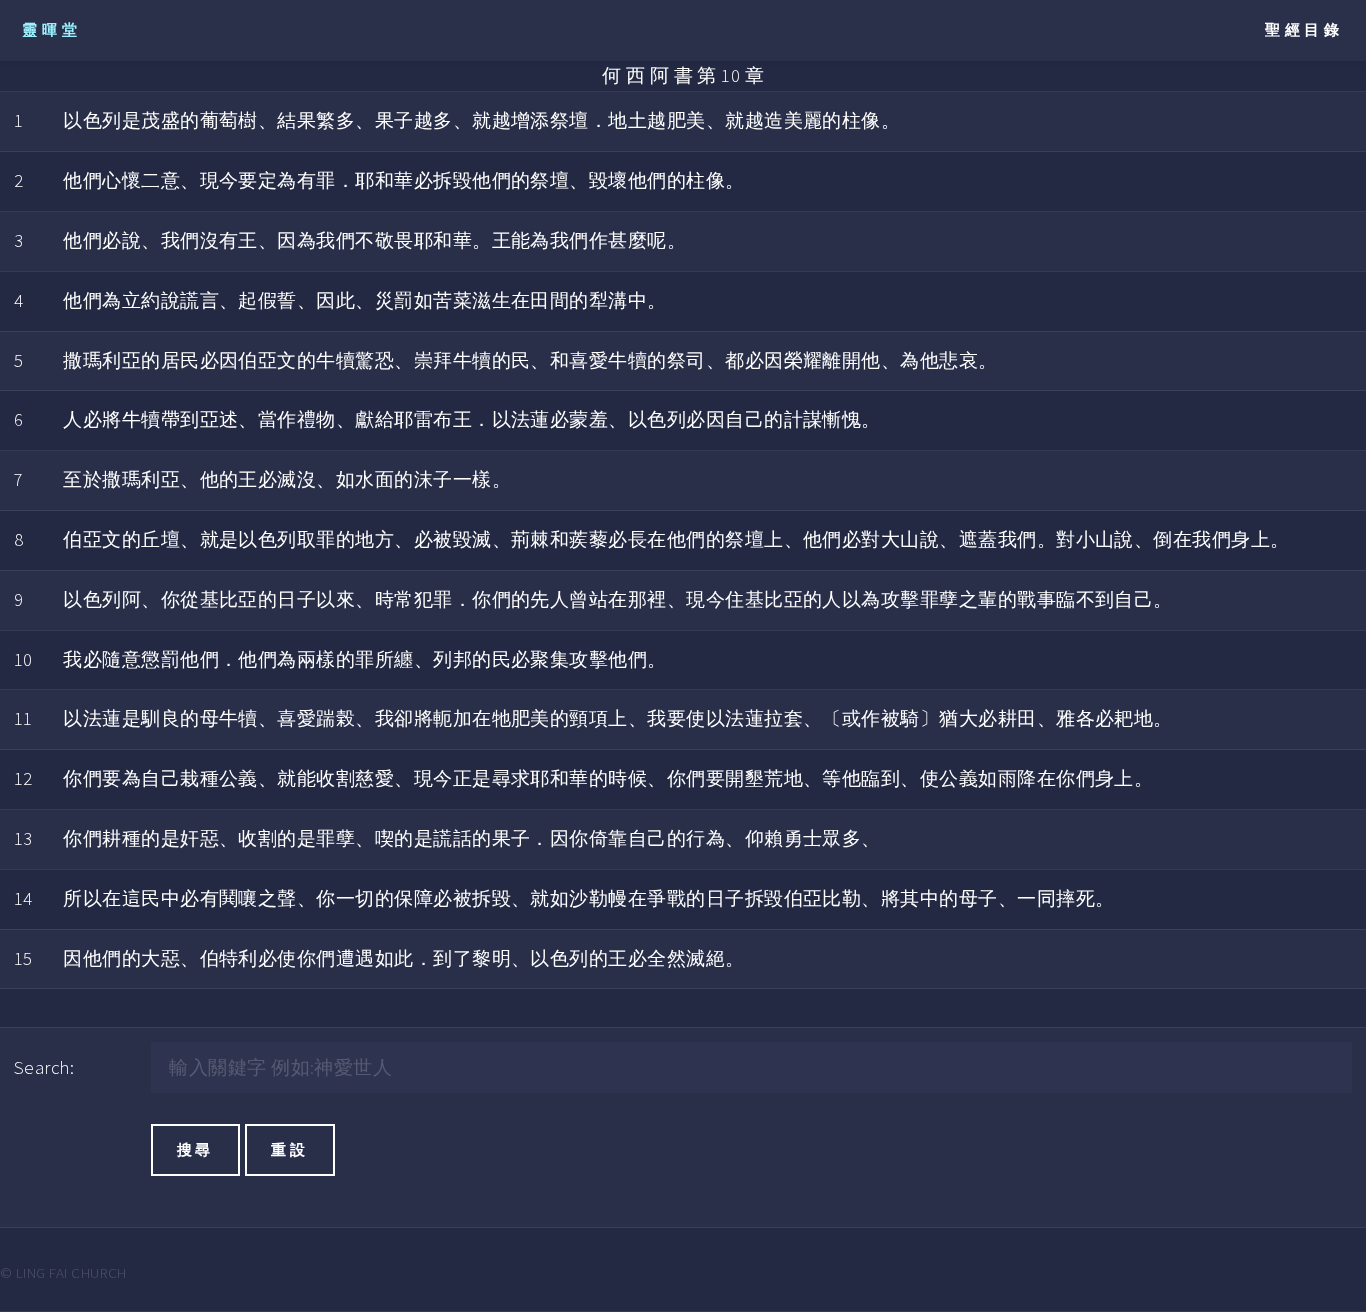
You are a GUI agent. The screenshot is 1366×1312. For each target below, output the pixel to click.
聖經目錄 (1304, 29)
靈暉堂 (51, 29)
